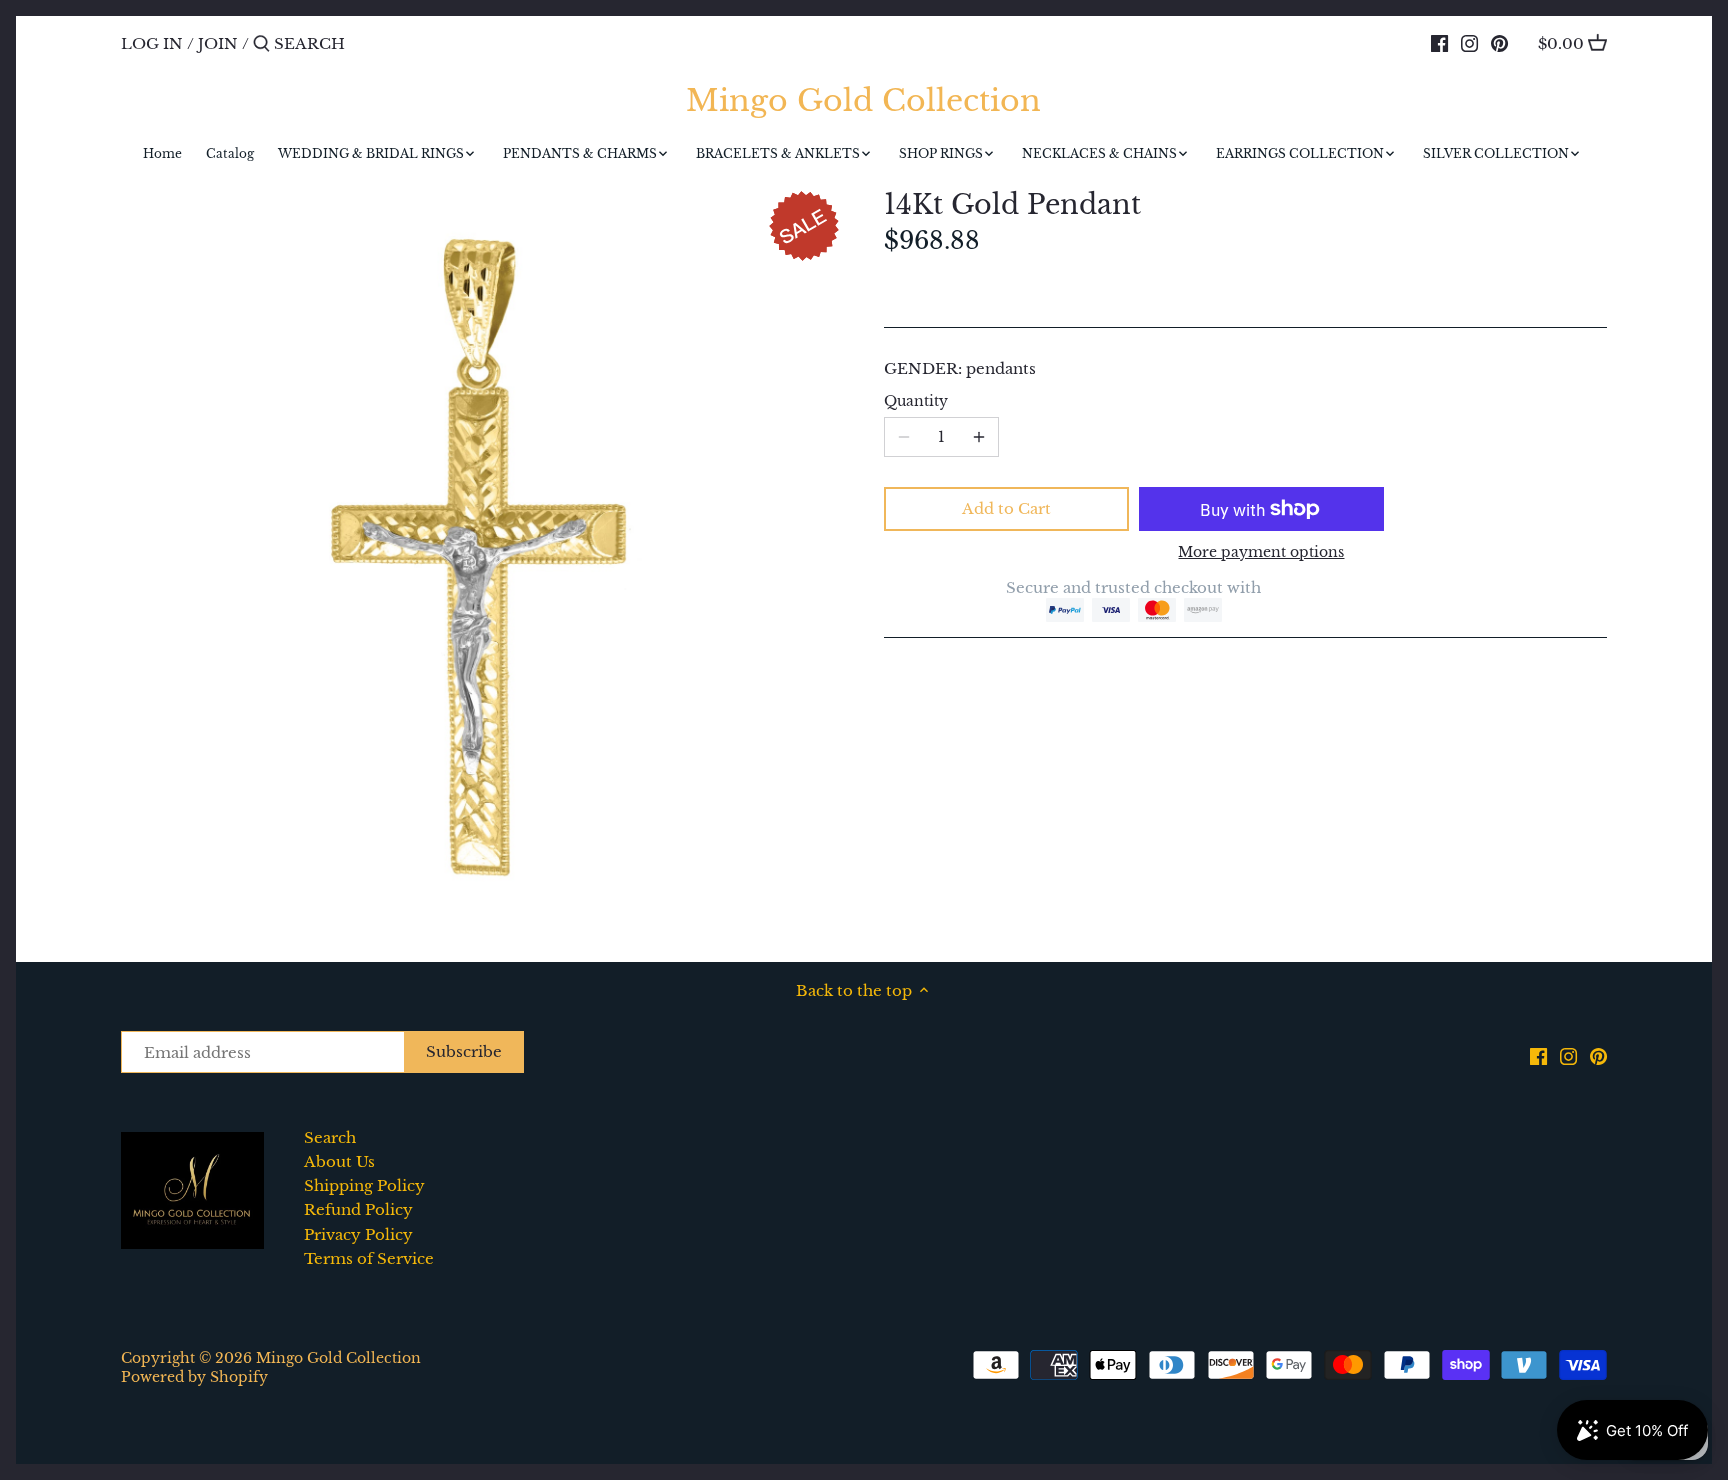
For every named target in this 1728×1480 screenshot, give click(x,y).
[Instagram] (1469, 43)
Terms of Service (369, 1258)
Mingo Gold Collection (863, 101)
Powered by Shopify (194, 1377)
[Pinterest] (1499, 43)
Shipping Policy (364, 1185)
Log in (152, 43)
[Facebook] (1439, 43)
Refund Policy (358, 1209)
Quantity (916, 402)
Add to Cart (1006, 508)
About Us (339, 1161)
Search (330, 1137)
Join (218, 43)
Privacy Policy (358, 1234)
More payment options (1261, 552)
